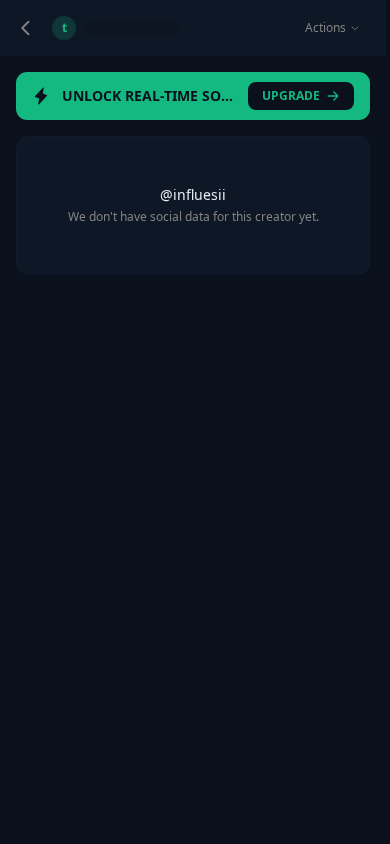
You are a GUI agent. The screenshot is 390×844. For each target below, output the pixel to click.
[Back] (26, 28)
